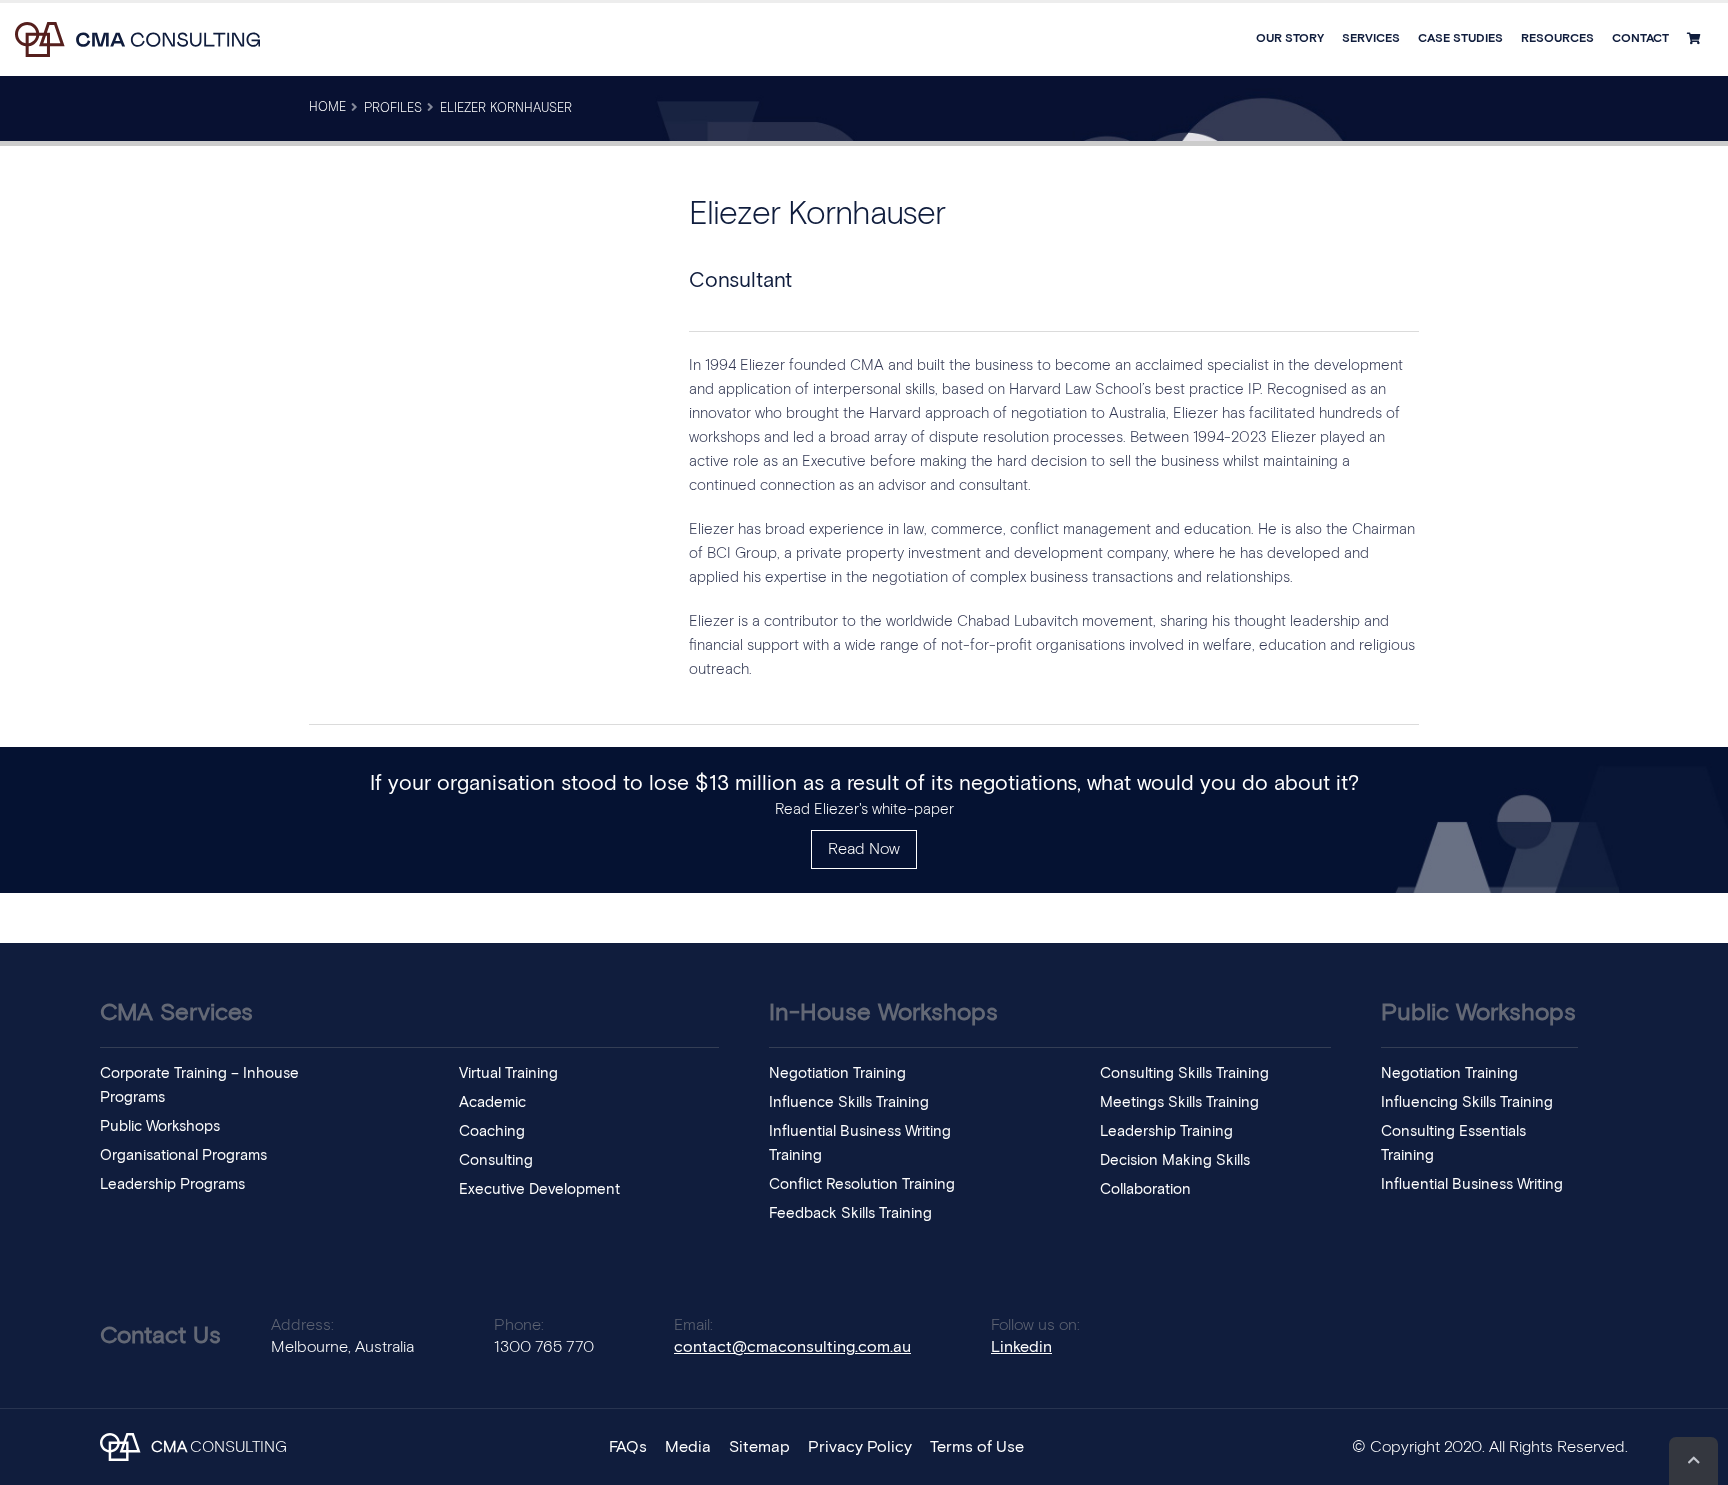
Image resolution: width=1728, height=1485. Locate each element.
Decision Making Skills (1175, 1160)
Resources (1557, 39)
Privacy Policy (860, 1447)
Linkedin (1021, 1347)
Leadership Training (1166, 1131)
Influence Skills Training (849, 1102)
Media (688, 1447)
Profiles (393, 108)
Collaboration (1145, 1189)
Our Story (1290, 39)
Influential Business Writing (1472, 1184)
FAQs (628, 1447)
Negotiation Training (837, 1073)
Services (1371, 39)
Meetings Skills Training (1179, 1102)
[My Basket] (1696, 39)
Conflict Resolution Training (862, 1184)
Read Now (864, 849)
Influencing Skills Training (1467, 1102)
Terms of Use (977, 1447)
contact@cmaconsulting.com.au (792, 1347)
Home (327, 107)
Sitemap (759, 1447)
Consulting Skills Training (1184, 1073)
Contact (1640, 39)
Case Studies (1460, 39)
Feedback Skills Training (850, 1213)
